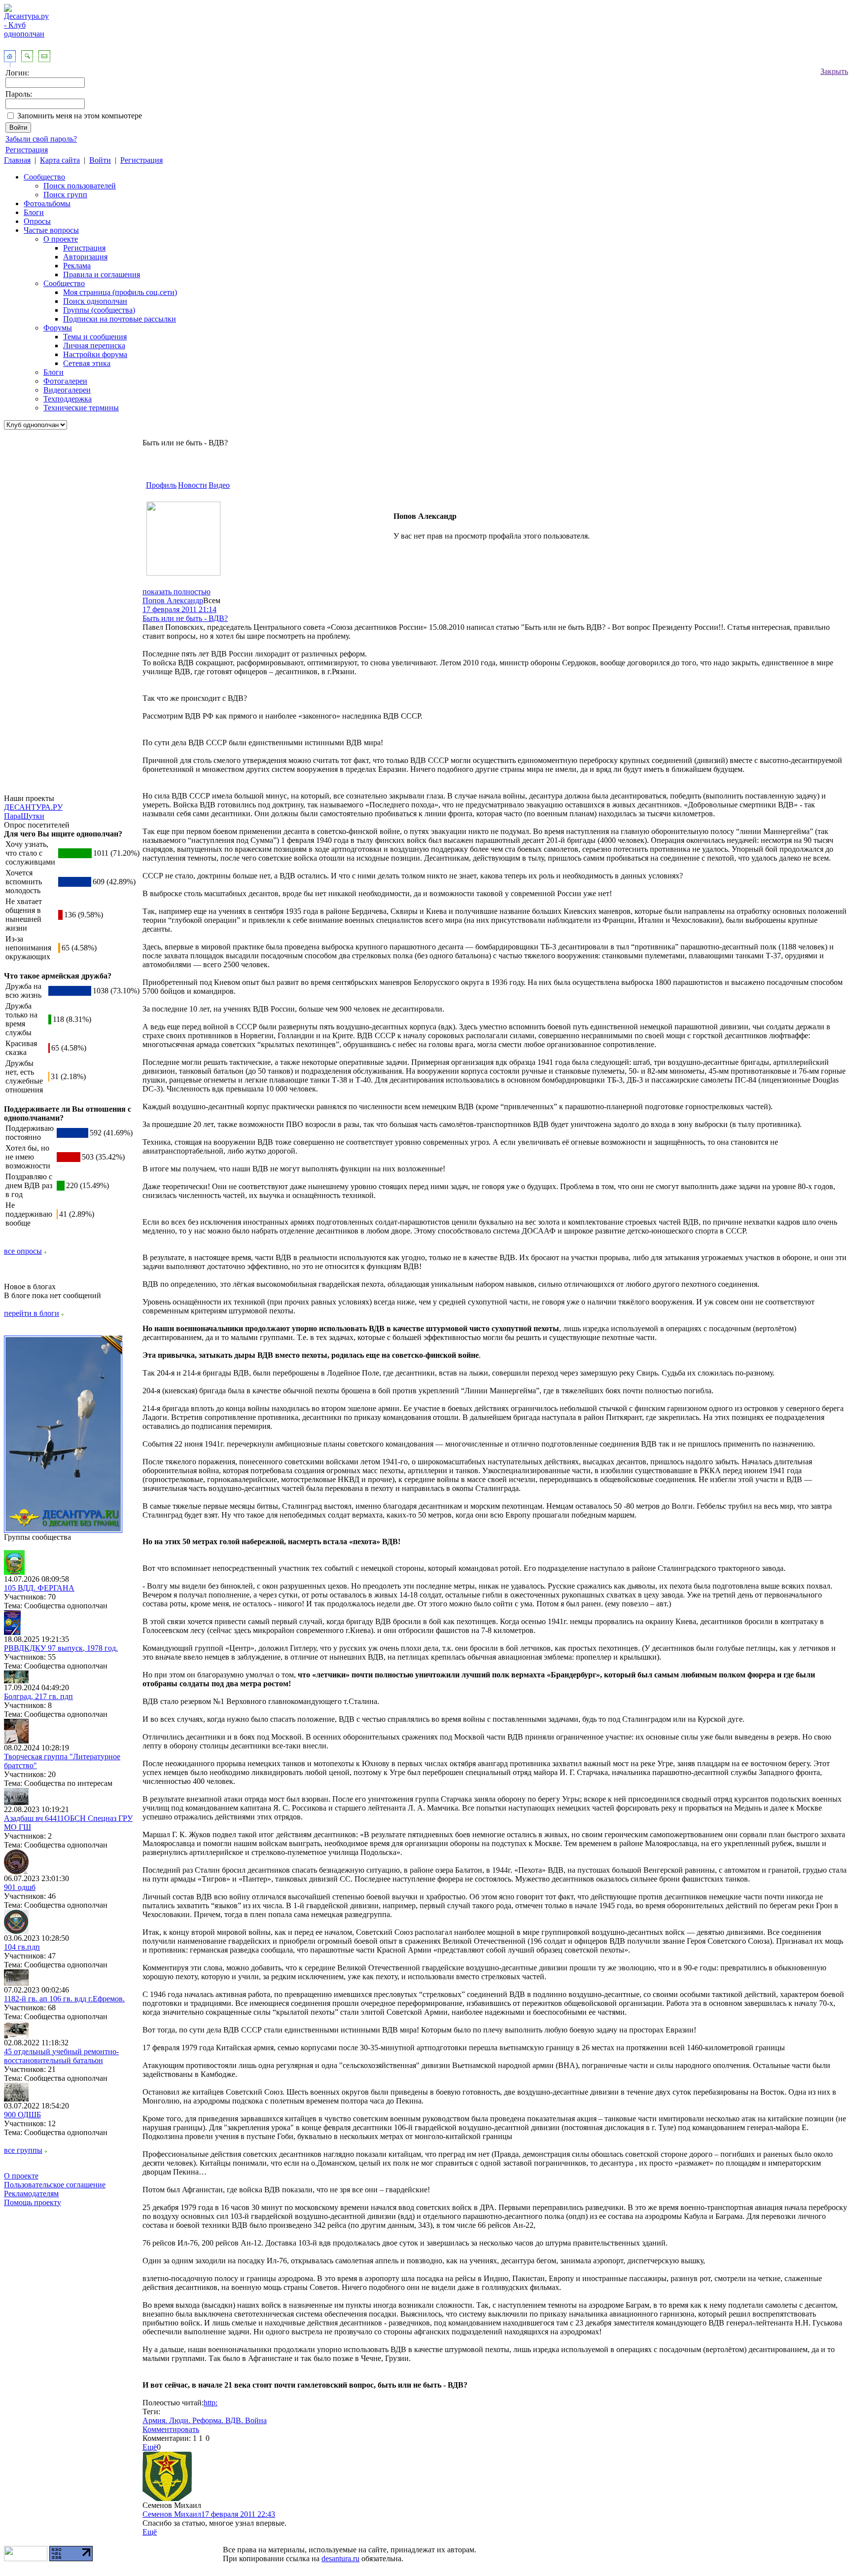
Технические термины (81, 408)
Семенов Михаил (172, 2514)
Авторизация (85, 257)
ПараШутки (24, 816)
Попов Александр (173, 600)
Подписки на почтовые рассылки (120, 319)
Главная (17, 160)
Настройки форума (95, 354)
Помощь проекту (33, 2202)
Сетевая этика (87, 363)
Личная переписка (94, 345)
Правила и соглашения (102, 274)
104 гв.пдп (22, 1947)
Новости (193, 485)
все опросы (23, 1251)
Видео (219, 485)
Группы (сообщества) (99, 310)
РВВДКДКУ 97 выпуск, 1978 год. (61, 1648)
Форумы (58, 328)
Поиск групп (65, 195)
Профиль (161, 485)
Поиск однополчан (95, 301)
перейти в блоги (32, 1313)
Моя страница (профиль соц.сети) (120, 292)
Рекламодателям (31, 2194)
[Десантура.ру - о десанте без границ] (63, 1530)
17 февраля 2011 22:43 (238, 2514)
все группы (23, 2150)
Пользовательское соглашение (55, 2185)
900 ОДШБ (22, 2115)
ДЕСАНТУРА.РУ (33, 807)
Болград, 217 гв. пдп (38, 1696)
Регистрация (27, 150)
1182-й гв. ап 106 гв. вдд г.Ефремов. (64, 1999)
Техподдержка (68, 399)
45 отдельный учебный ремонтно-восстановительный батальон (61, 2056)
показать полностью (177, 592)
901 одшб (20, 1887)
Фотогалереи (65, 381)
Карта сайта (60, 160)
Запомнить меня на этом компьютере (80, 116)
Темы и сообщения (95, 337)
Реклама (77, 266)
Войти (100, 160)
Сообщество (44, 177)
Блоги (34, 212)
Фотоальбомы (47, 203)
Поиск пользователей (80, 186)
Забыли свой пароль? (41, 139)
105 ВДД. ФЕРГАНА (39, 1588)
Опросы (37, 221)
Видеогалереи (67, 390)
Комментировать (171, 2429)
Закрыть (834, 71)
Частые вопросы (51, 230)
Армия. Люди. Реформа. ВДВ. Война (205, 2420)
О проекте (61, 239)
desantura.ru (340, 2558)
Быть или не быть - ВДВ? (185, 618)
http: (211, 2403)
